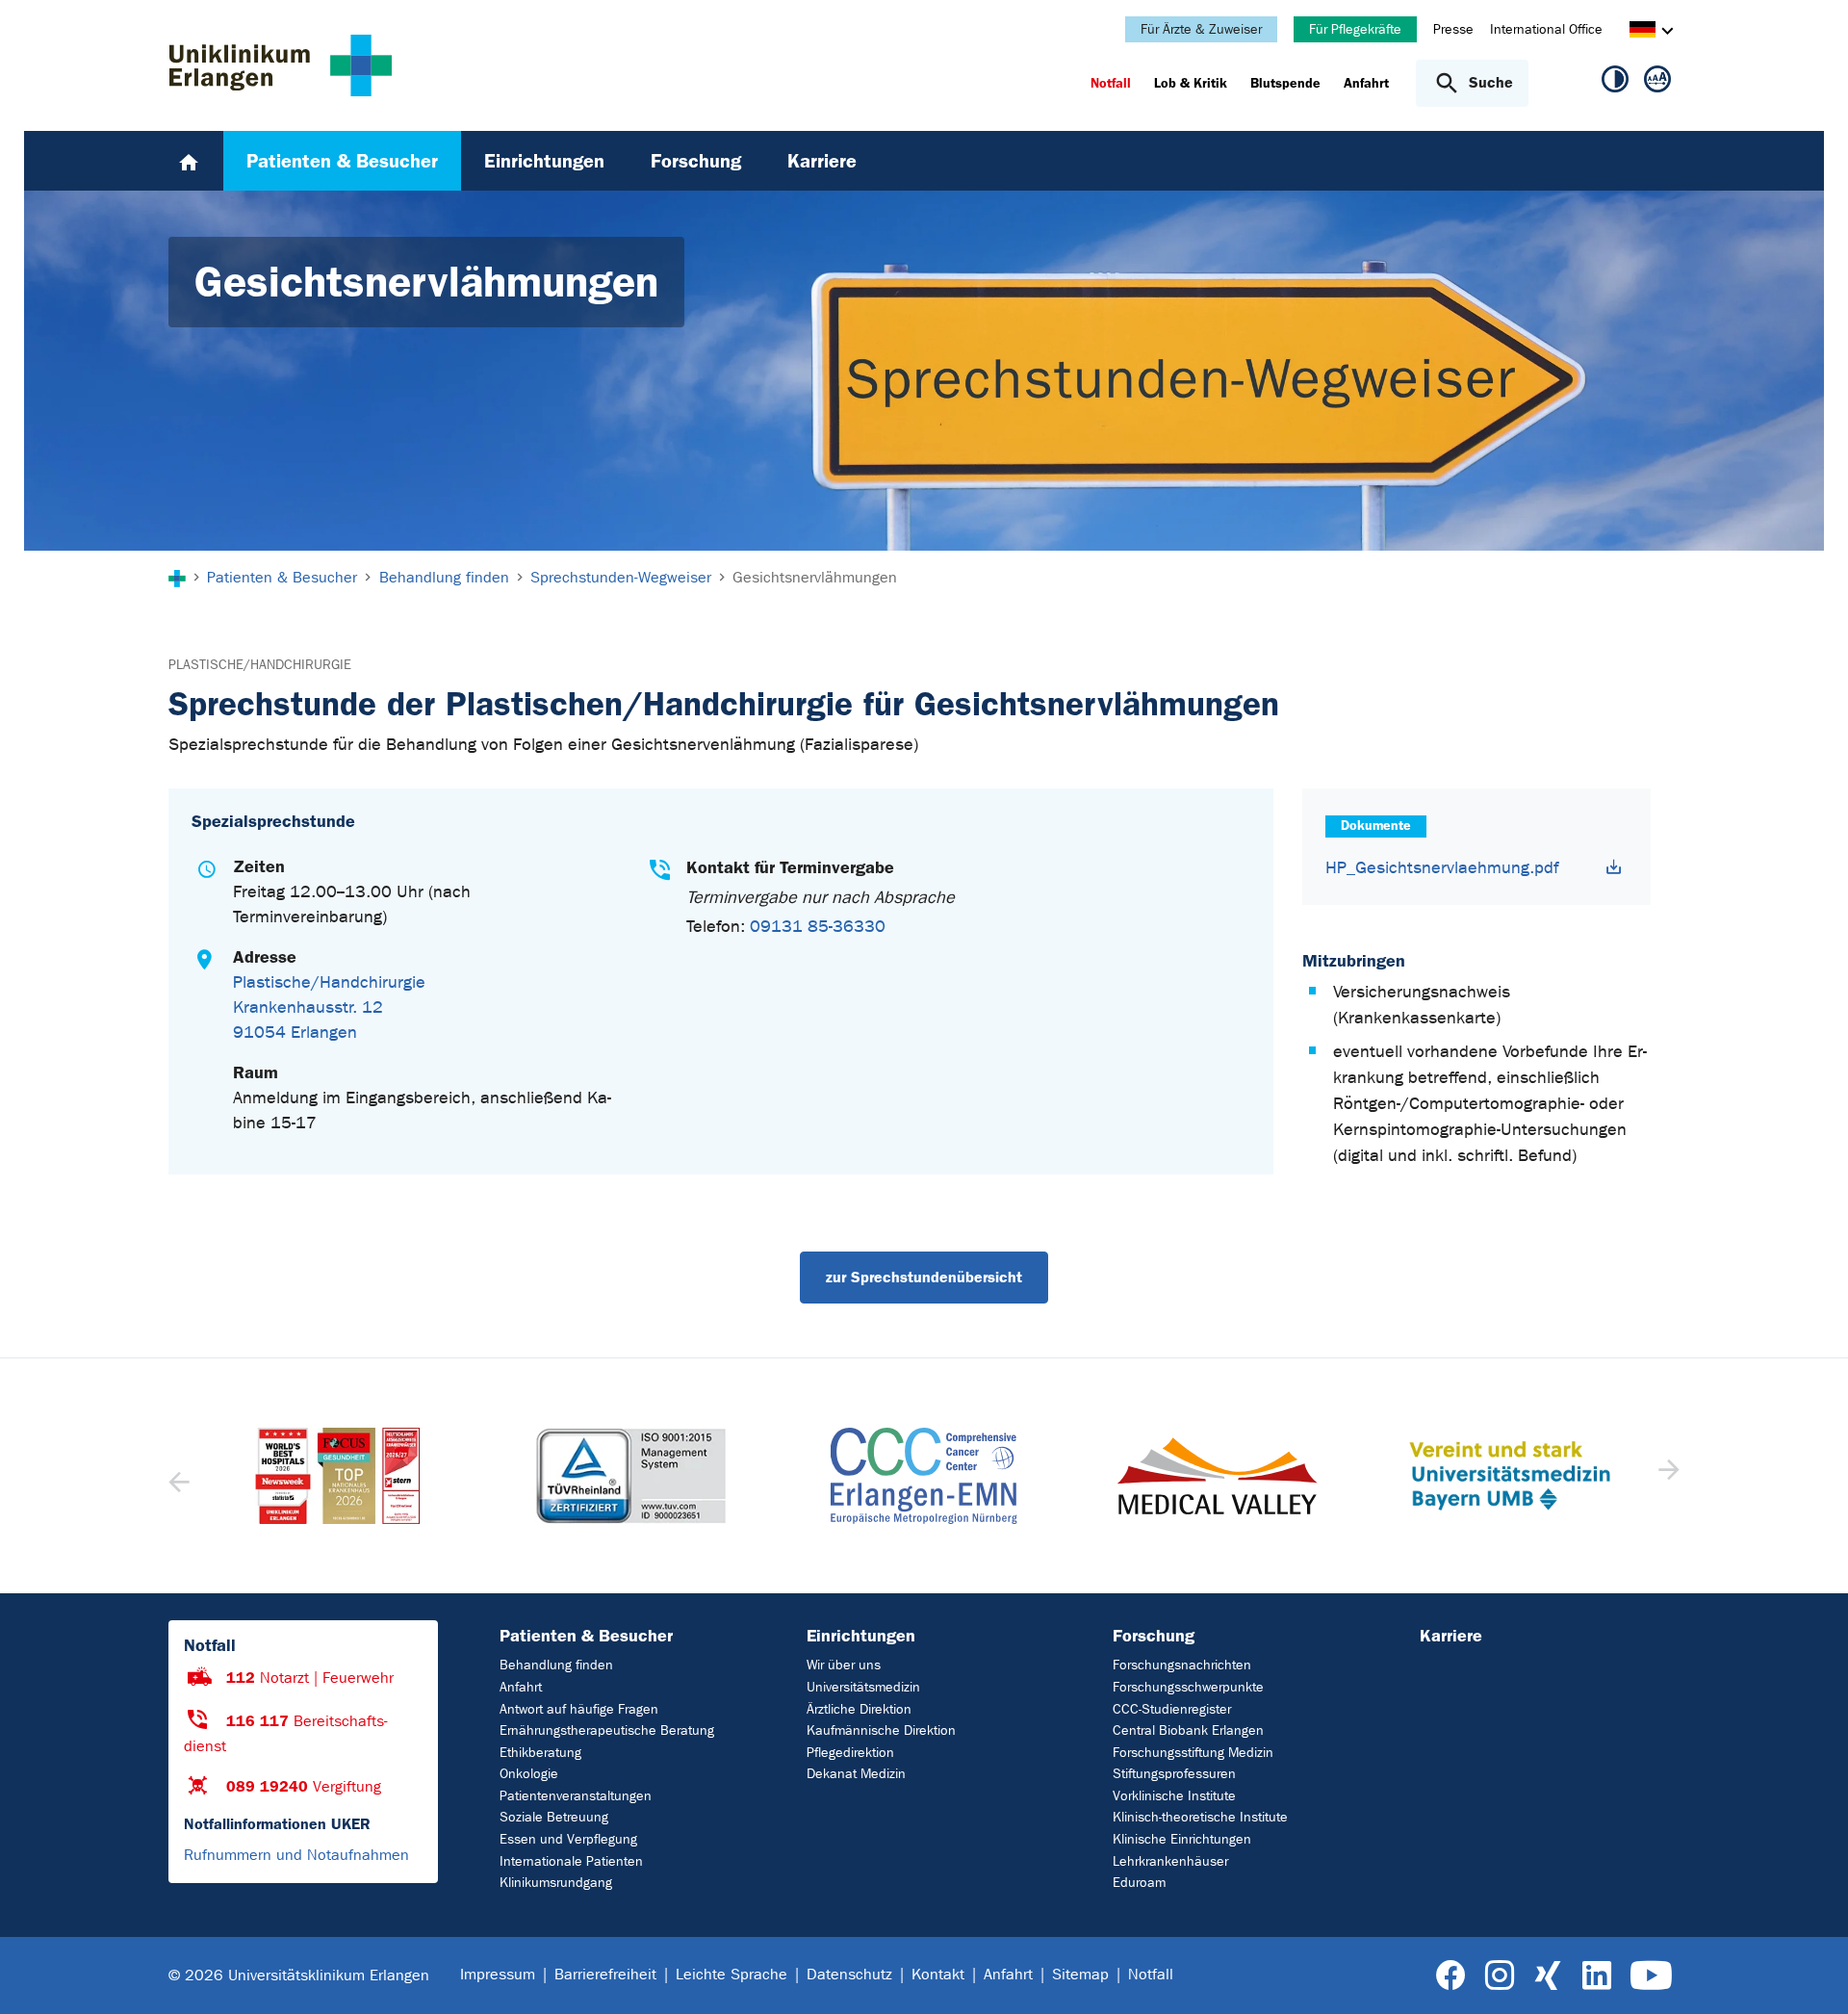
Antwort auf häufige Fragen (579, 1709)
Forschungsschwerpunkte (1188, 1687)
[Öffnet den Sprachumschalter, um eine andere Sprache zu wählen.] (1643, 32)
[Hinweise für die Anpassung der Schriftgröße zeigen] (1657, 83)
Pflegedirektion (850, 1753)
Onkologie (529, 1774)
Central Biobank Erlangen (1188, 1730)
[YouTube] (1651, 1976)
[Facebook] (1451, 1976)
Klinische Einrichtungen (1182, 1839)
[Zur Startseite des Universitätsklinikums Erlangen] (281, 65)
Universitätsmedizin (863, 1687)
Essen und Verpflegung (568, 1839)
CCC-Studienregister (1172, 1709)
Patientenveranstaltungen (576, 1796)
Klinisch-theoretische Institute (1200, 1817)
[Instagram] (1500, 1976)
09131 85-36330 (818, 927)
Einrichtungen (861, 1636)
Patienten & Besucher (586, 1636)
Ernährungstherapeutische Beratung (607, 1730)
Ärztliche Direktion (859, 1709)
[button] (1667, 1476)
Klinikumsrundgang (556, 1883)
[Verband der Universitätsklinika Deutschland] (1509, 1476)
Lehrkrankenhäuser (1170, 1861)
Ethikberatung (540, 1753)
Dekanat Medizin (856, 1774)
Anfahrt (521, 1687)
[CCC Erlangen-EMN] (630, 1476)
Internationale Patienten (571, 1861)
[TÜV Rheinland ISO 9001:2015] (338, 1476)
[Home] (189, 161)
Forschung (1154, 1636)
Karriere (1451, 1636)
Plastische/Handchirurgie (260, 665)
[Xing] (1548, 1976)
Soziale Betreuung (554, 1817)
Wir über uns (844, 1665)
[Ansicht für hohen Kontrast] (1615, 83)
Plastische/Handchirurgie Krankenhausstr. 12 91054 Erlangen (329, 1007)
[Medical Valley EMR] (924, 1476)
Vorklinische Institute (1174, 1796)
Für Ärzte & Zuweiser (1201, 29)
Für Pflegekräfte (1355, 29)
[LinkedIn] (1596, 1976)
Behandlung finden (556, 1665)
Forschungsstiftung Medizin (1193, 1753)
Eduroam (1139, 1883)
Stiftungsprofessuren (1174, 1774)
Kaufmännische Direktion (881, 1730)
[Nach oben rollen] (1810, 1975)
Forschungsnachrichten (1182, 1665)
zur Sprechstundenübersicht (924, 1277)
